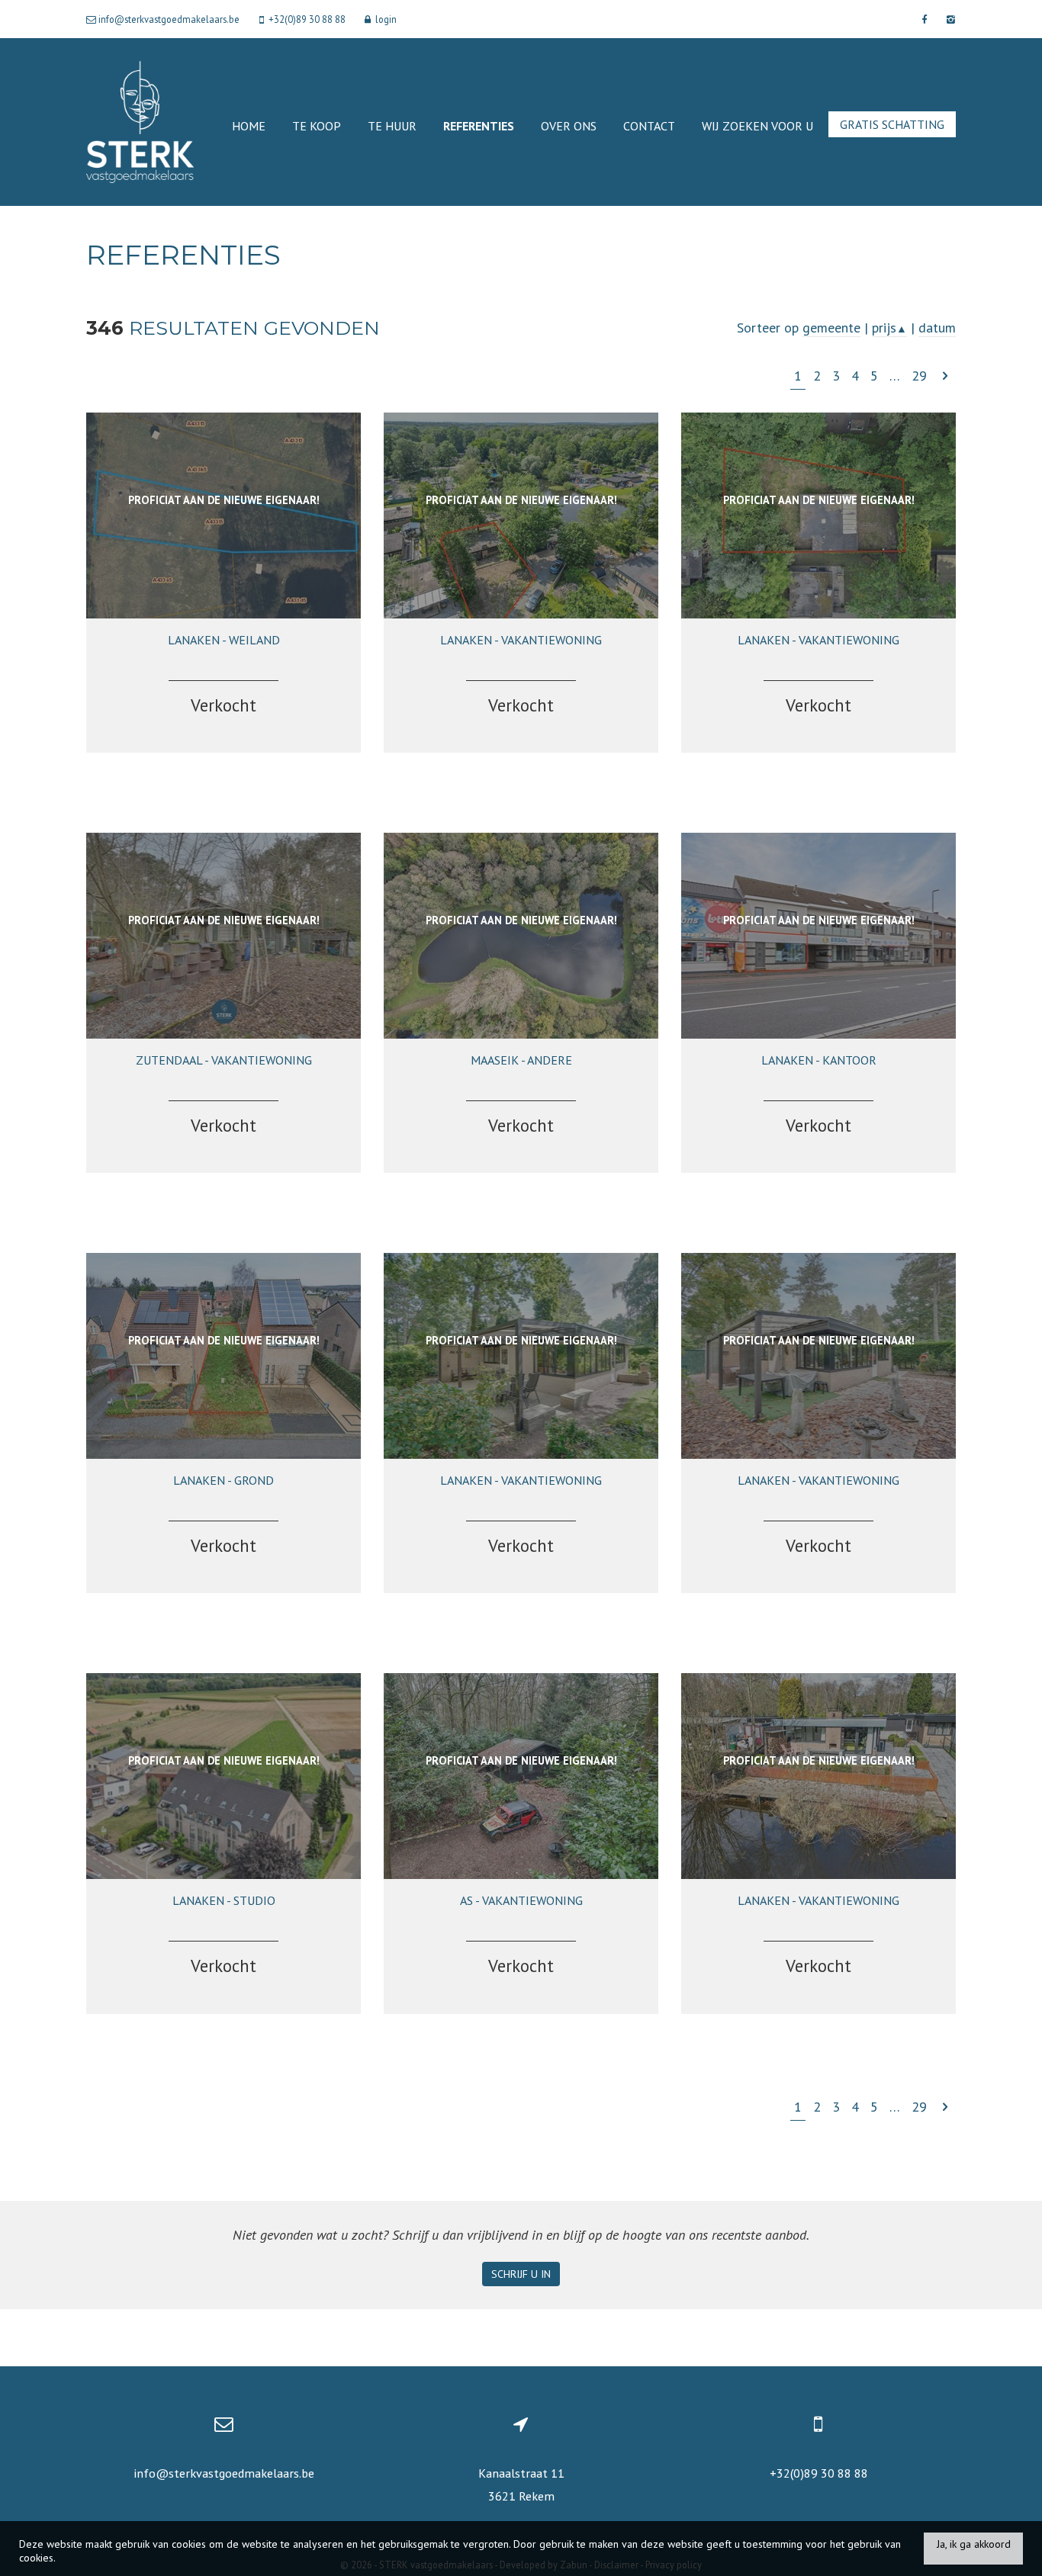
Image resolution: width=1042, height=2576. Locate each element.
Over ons (569, 126)
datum (937, 328)
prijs (889, 328)
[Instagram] (949, 19)
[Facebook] (924, 19)
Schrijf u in (521, 2274)
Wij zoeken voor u (757, 126)
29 (919, 376)
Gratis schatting (892, 124)
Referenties (479, 126)
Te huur (392, 126)
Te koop (317, 126)
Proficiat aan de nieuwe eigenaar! (224, 500)
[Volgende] (945, 376)
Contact (649, 126)
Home (249, 126)
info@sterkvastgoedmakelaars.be (224, 2473)
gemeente (831, 328)
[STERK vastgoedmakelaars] (140, 121)
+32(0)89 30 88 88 (819, 2473)
